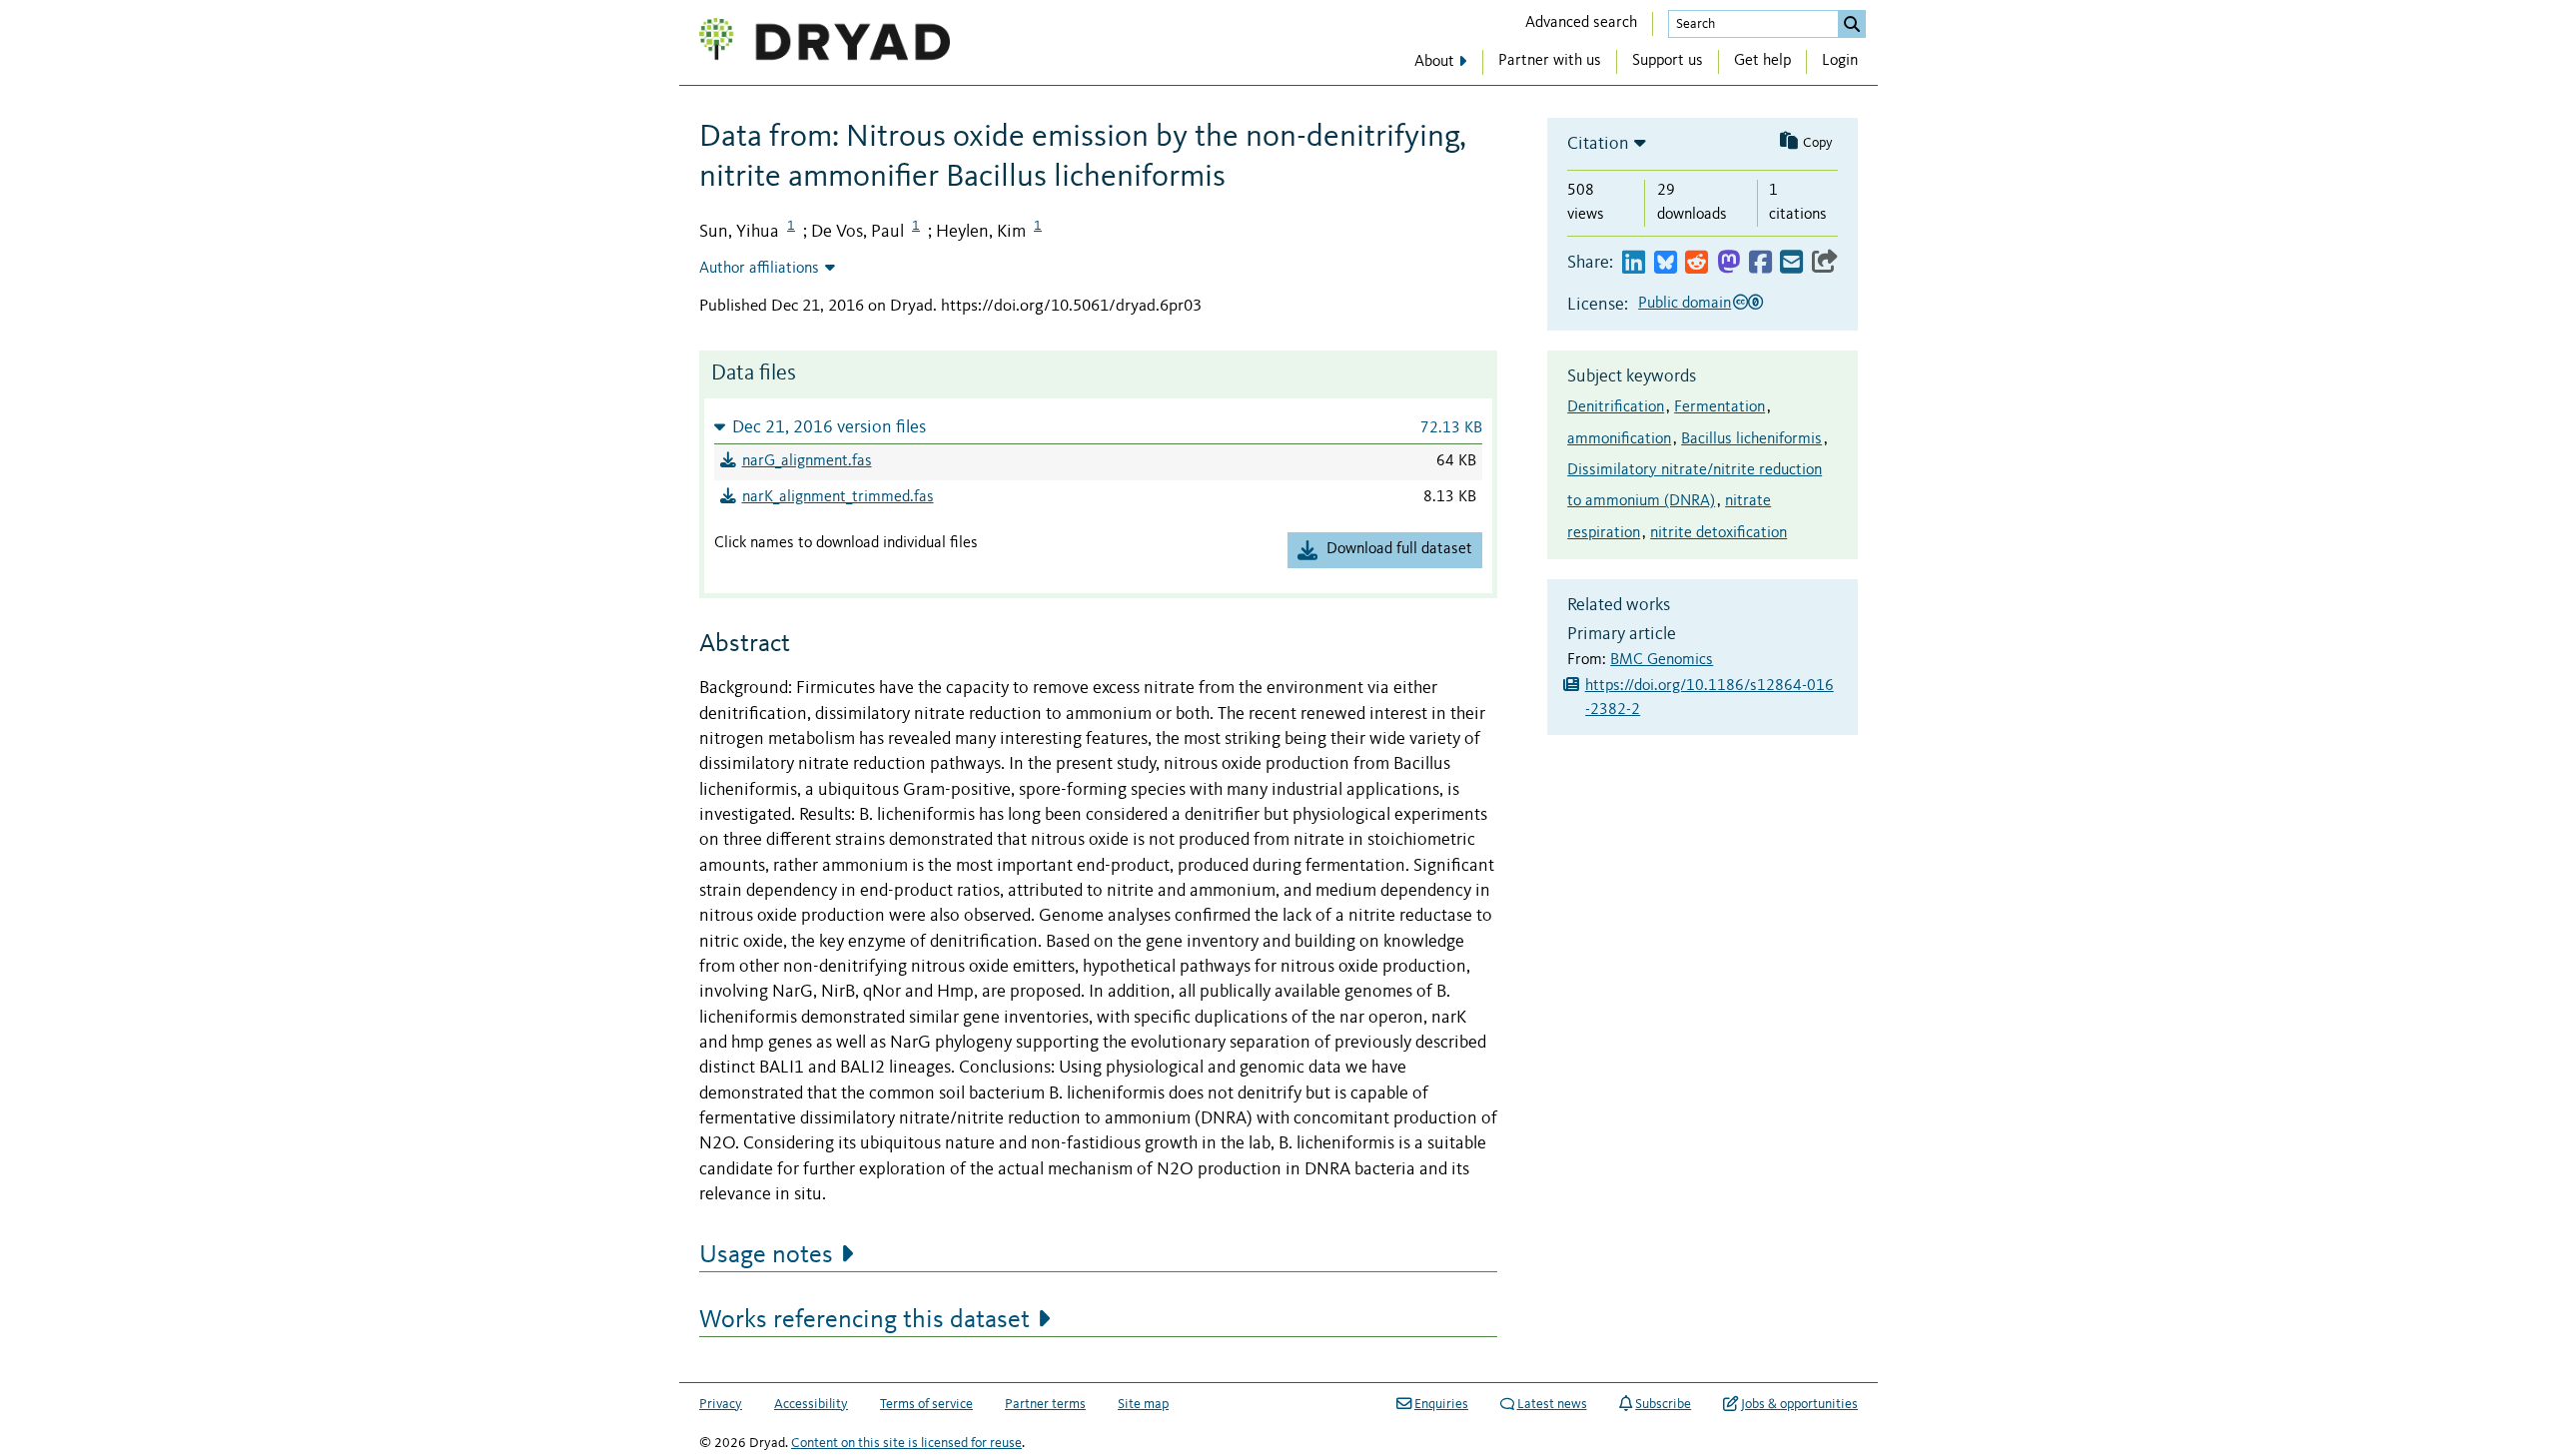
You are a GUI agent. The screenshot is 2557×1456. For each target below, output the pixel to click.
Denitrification (1616, 407)
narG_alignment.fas (807, 461)
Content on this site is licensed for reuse (906, 1443)
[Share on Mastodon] (1728, 263)
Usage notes (766, 1255)
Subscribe (1663, 1404)
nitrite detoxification (1718, 533)
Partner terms (1045, 1404)
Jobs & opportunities (1799, 1404)
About (1434, 62)
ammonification (1619, 439)
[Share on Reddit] (1697, 263)
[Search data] (1852, 24)
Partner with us (1550, 61)
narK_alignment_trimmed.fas (838, 497)
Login (1840, 61)
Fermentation (1719, 407)
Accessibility (811, 1404)
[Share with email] (1791, 263)
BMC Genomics (1662, 660)
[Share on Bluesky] (1666, 263)
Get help (1762, 61)
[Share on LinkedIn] (1634, 263)
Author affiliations (759, 269)
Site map (1143, 1404)
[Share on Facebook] (1760, 263)
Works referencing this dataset (864, 1320)
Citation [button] (1598, 144)
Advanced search (1581, 23)
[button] (1098, 427)
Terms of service (926, 1404)
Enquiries (1441, 1404)
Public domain (1685, 304)
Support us (1668, 61)
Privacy (721, 1404)
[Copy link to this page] (1825, 263)
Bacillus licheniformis (1751, 439)
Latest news (1552, 1404)
